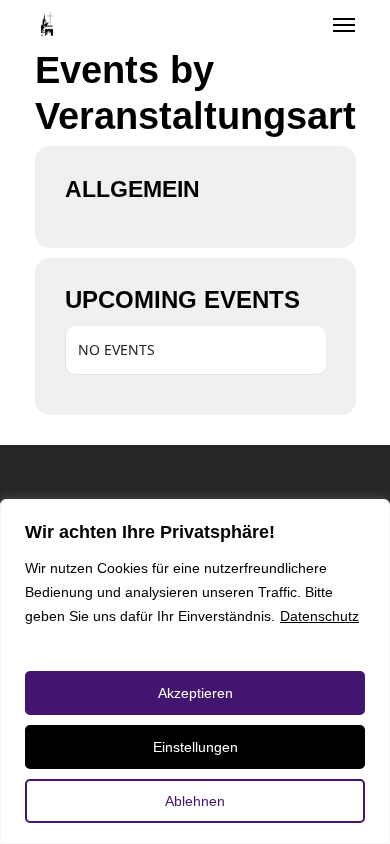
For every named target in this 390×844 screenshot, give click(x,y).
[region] (195, 671)
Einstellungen (195, 747)
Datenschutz (319, 616)
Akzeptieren (195, 693)
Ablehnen (195, 801)
